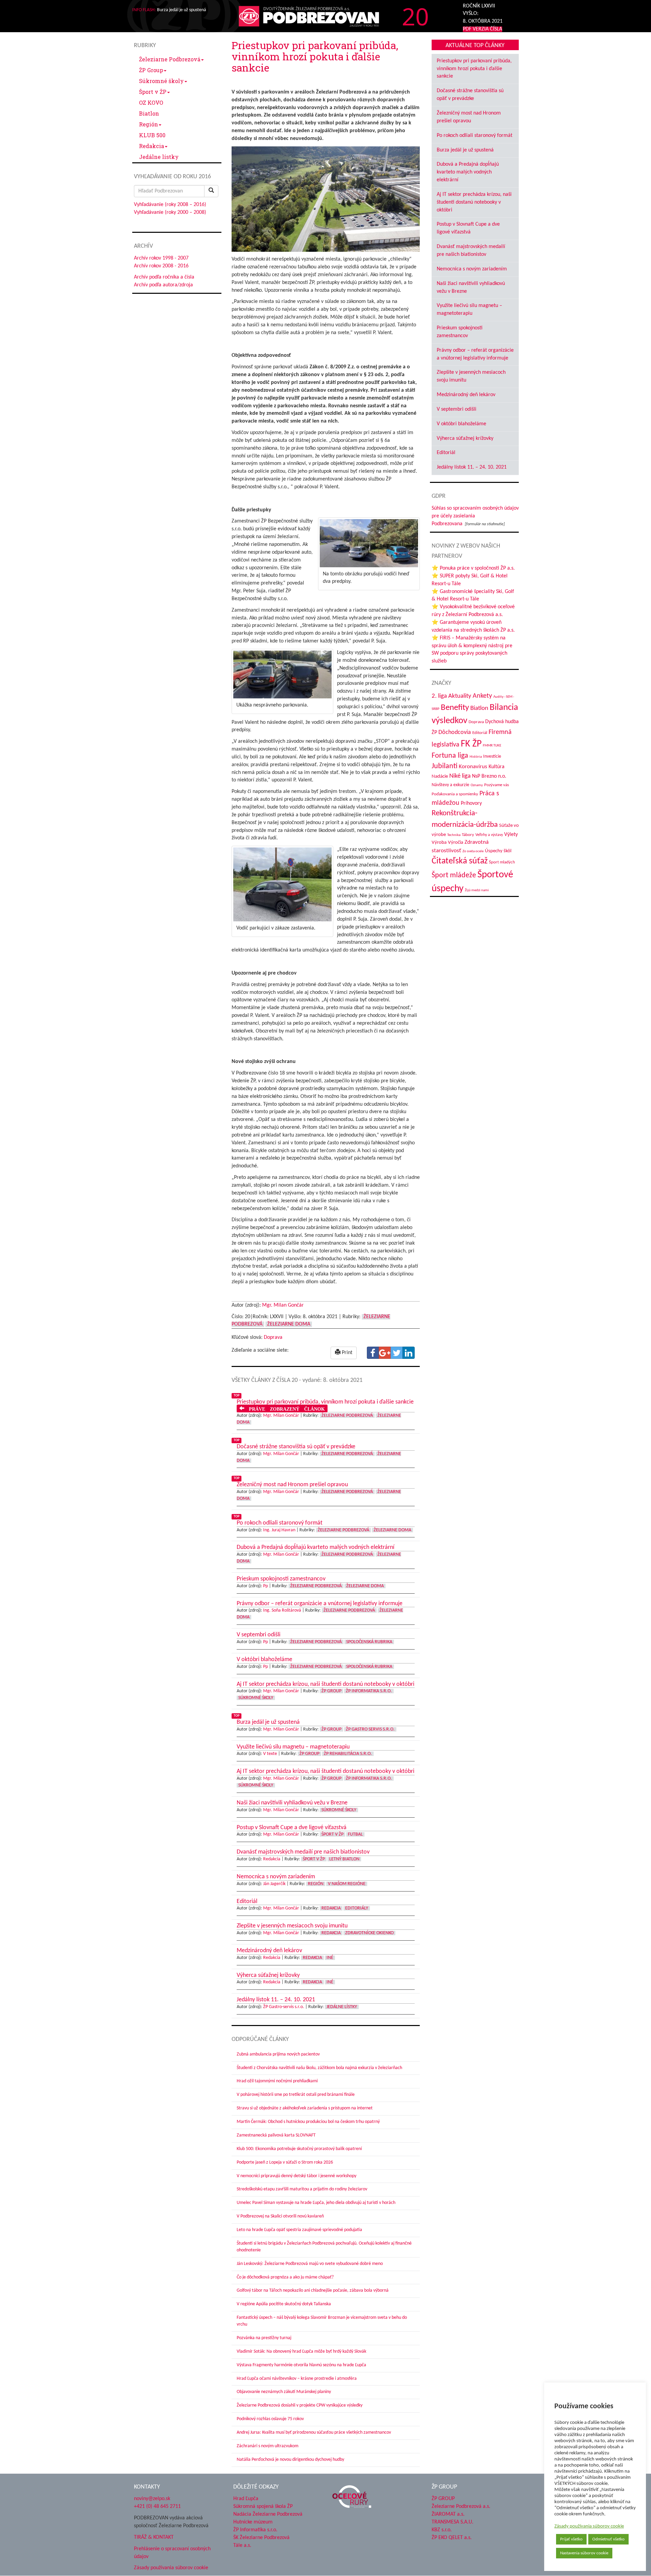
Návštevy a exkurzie (450, 785)
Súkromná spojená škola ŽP (263, 2507)
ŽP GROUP (443, 2499)
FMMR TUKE (492, 746)
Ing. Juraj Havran (279, 1530)
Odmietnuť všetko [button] (608, 2539)
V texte (270, 1754)
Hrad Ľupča (246, 2499)
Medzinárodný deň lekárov (466, 395)
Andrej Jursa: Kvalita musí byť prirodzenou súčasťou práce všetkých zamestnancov (314, 2432)
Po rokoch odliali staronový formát (475, 136)
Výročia (456, 843)
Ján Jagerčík (274, 1884)
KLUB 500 (152, 135)
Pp (265, 1586)
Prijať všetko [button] (571, 2539)
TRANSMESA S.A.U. (452, 2522)
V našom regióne (347, 1884)
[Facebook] (373, 1353)
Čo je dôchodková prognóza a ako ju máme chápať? (285, 2277)
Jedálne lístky (159, 157)
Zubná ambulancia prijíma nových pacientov (278, 2054)
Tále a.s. (242, 2546)
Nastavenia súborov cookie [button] (584, 2553)
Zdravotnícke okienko (369, 1933)
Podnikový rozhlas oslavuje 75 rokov (270, 2419)
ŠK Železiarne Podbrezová (261, 2538)
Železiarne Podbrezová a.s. (461, 2507)
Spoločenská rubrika (369, 1642)
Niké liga (460, 776)
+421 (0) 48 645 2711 (157, 2507)
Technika (454, 835)
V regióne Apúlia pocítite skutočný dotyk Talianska (284, 2304)
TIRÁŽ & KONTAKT (154, 2537)
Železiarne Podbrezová (170, 59)
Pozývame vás (497, 785)
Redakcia (152, 146)
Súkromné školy (161, 81)
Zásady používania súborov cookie (589, 2526)
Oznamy (477, 785)
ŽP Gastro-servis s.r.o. (284, 2007)
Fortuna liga (450, 756)
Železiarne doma (289, 1324)
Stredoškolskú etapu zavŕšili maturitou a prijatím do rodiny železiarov (302, 2189)
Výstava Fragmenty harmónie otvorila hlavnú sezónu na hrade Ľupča (301, 2365)
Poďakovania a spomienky (455, 794)
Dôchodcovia (455, 732)
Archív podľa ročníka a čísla (164, 277)
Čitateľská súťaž (460, 861)
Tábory (468, 835)
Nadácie (440, 776)
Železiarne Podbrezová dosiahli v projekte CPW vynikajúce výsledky (300, 2405)
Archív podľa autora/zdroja (163, 285)
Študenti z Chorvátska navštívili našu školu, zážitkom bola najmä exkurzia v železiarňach (319, 2068)
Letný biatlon (344, 1859)
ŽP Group (151, 70)
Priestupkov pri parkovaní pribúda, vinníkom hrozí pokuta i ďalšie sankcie (474, 69)
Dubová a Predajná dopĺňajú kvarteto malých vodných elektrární (468, 172)
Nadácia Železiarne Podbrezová (268, 2514)
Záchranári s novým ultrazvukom (268, 2446)
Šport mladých (502, 862)
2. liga (439, 696)
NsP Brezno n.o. (489, 776)
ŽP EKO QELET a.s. (452, 2538)
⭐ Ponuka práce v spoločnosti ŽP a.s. (473, 568)
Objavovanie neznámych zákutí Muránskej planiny (284, 2392)
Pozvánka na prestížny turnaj (264, 2338)
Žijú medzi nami (477, 890)
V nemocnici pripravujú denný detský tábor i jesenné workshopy (297, 2176)
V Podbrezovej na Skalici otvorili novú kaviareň (280, 2216)
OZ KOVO (151, 103)
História (476, 757)
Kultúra (497, 767)
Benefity (455, 708)
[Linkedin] (409, 1353)
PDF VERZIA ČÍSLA (482, 29)
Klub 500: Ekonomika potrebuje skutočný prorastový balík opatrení (299, 2149)
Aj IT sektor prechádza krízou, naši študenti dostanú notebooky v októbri (474, 202)
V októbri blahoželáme (461, 424)
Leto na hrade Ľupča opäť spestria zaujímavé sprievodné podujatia (299, 2230)
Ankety (482, 696)
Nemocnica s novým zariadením (472, 269)
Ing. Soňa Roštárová (282, 1610)
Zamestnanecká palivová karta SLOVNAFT (276, 2135)
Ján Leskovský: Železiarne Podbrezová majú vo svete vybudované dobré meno (310, 2264)
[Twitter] (397, 1353)
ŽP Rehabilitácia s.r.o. (348, 1754)
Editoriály (357, 1908)
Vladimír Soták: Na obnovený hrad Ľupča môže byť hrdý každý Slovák (301, 2352)
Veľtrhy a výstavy (489, 835)
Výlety (511, 835)
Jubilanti (445, 766)
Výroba (439, 843)
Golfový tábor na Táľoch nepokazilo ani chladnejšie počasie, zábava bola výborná (313, 2291)
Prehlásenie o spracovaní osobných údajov (172, 2553)
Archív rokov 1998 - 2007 (161, 258)
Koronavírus (473, 767)
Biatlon (149, 113)
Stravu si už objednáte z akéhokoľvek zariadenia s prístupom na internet (305, 2108)
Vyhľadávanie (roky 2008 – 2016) (170, 205)
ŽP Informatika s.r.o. (369, 1691)
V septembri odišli (457, 409)
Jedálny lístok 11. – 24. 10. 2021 (472, 467)
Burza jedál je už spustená (465, 150)
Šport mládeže (454, 875)
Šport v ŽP (153, 92)
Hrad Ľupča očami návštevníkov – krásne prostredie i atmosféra (297, 2379)
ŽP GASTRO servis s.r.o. (370, 1729)
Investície (492, 757)
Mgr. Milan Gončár (283, 1305)
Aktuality (460, 696)
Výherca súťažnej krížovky (465, 438)
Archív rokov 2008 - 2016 (161, 266)
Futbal (355, 1834)
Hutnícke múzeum (253, 2522)
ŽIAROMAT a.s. (448, 2514)
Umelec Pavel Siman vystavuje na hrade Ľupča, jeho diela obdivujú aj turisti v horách (316, 2203)
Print (346, 1353)
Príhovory (471, 803)
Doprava (273, 1337)
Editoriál (446, 453)
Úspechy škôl (498, 851)
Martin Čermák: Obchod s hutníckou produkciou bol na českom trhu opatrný (308, 2122)
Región (149, 124)
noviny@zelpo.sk (152, 2499)
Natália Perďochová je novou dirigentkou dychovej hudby (290, 2460)
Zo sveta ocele (473, 851)
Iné (330, 1958)
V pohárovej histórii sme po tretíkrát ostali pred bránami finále (296, 2095)
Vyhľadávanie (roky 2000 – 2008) (170, 212)
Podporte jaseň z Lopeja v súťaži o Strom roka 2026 (285, 2162)
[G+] (385, 1353)
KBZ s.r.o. (442, 2530)
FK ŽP (471, 744)
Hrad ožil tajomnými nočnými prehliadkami (277, 2081)
